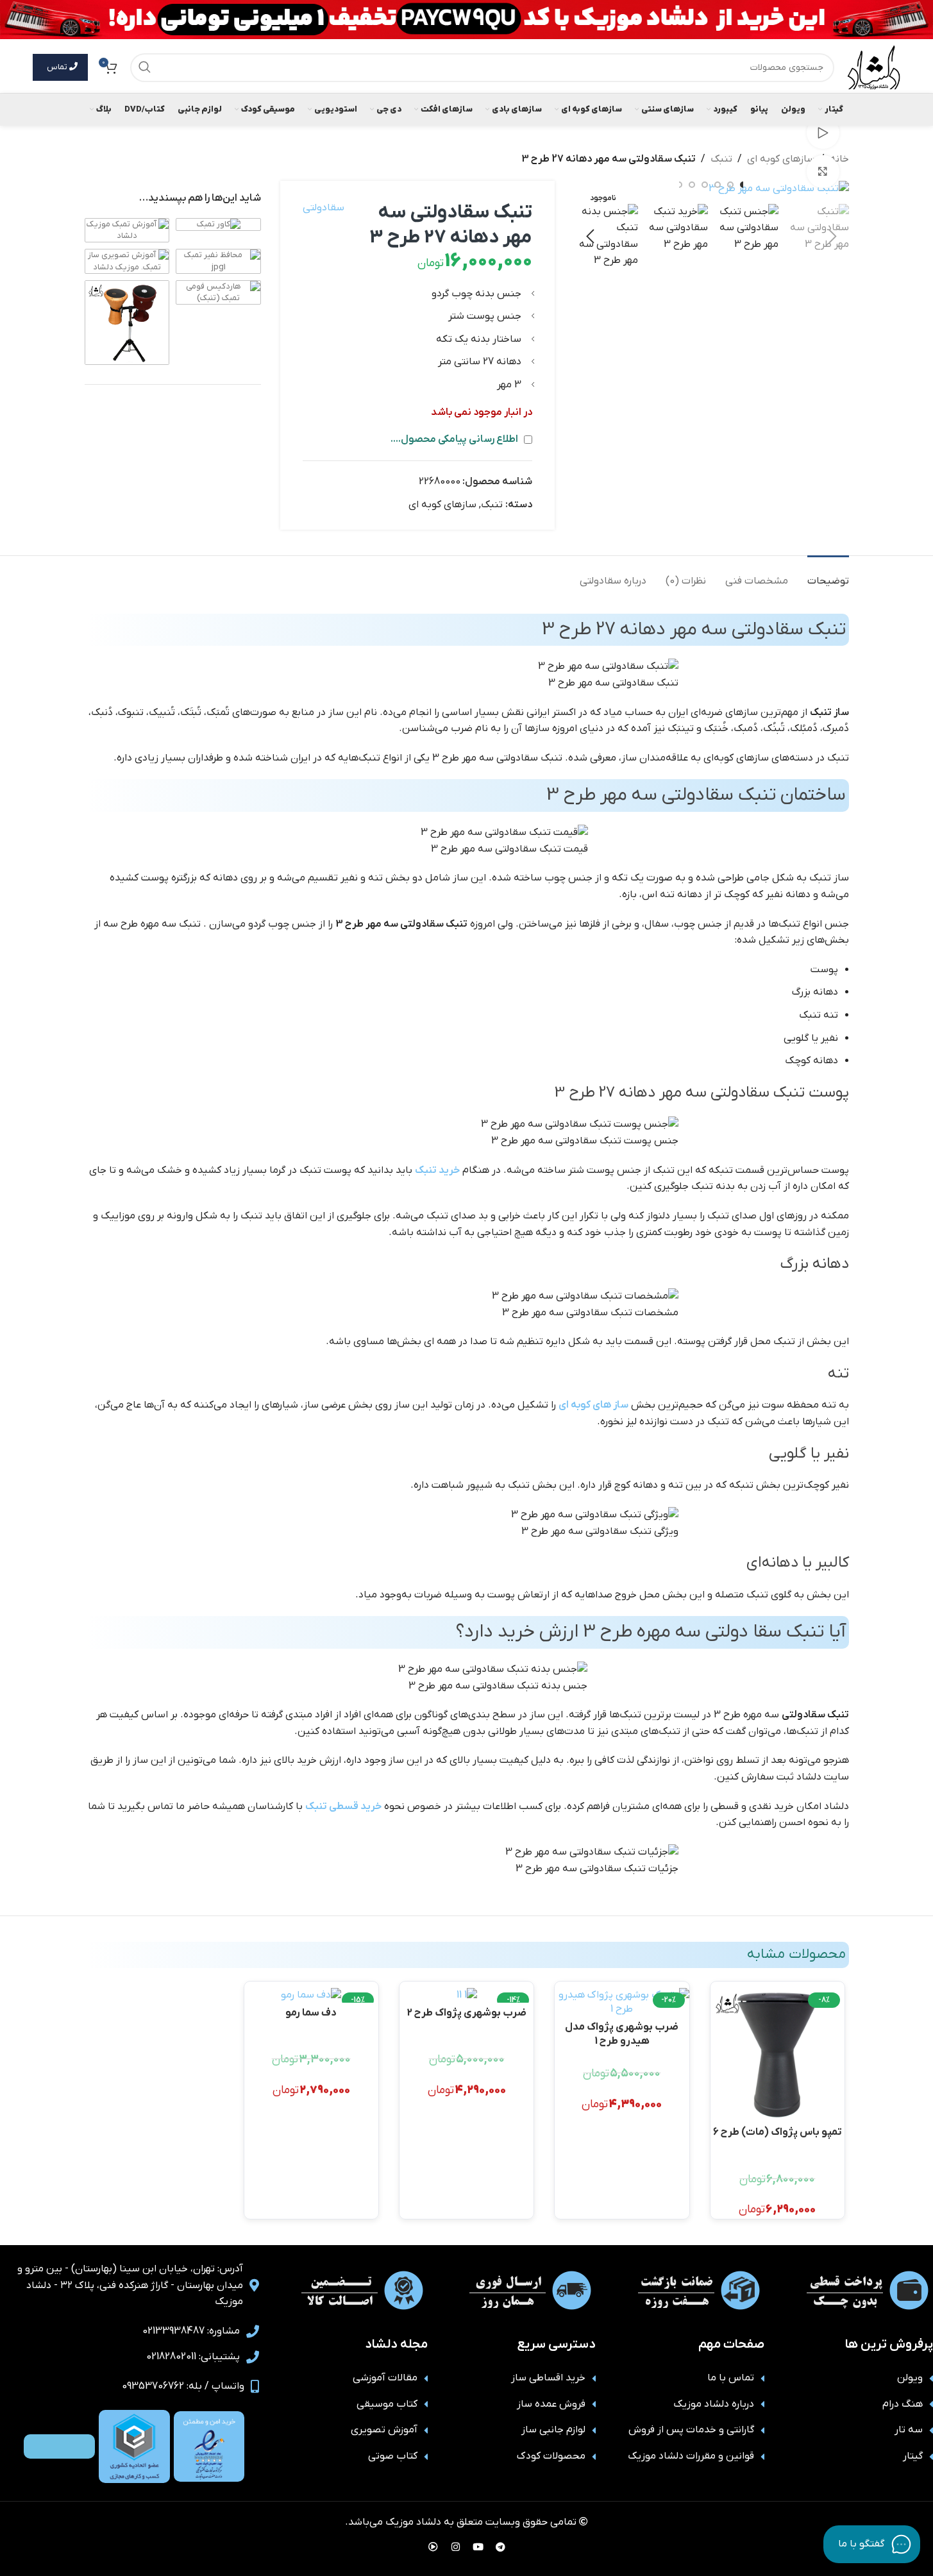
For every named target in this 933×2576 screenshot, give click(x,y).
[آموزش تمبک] (127, 230)
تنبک (721, 159)
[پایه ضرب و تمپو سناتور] (127, 322)
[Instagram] (455, 2547)
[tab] (828, 575)
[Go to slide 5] (692, 185)
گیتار (913, 2456)
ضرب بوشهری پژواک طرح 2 (467, 2013)
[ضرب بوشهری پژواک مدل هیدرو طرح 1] (622, 2002)
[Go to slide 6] (679, 185)
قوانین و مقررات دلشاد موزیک (691, 2456)
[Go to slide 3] (718, 185)
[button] (833, 237)
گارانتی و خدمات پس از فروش (691, 2430)
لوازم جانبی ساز (553, 2430)
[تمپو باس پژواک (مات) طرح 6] (778, 2055)
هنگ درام (903, 2404)
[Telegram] (500, 2547)
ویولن (910, 2378)
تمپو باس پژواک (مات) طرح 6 (778, 2132)
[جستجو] (145, 68)
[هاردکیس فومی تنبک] (218, 292)
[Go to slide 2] (730, 185)
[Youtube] (478, 2547)
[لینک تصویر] (209, 2446)
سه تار (909, 2430)
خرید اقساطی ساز (548, 2378)
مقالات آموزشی (385, 2378)
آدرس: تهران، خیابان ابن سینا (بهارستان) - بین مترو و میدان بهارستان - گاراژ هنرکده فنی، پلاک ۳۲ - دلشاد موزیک (130, 2285)
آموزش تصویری (384, 2430)
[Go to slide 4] (705, 185)
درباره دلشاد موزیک (714, 2404)
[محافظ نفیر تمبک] (218, 261)
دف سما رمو (311, 2013)
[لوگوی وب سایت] (873, 67)
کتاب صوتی (393, 2456)
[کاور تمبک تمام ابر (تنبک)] (219, 224)
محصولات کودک (551, 2456)
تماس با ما (731, 2378)
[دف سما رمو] (311, 1995)
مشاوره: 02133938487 (191, 2331)
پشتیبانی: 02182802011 (193, 2357)
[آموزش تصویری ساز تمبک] (127, 261)
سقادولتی (324, 208)
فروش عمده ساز (551, 2404)
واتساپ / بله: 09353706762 (183, 2386)
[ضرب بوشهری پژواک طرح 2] (467, 1995)
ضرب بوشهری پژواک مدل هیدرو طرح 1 (622, 2033)
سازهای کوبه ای (781, 159)
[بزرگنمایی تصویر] (823, 171)
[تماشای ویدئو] (823, 133)
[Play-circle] (433, 2547)
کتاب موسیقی (387, 2404)
